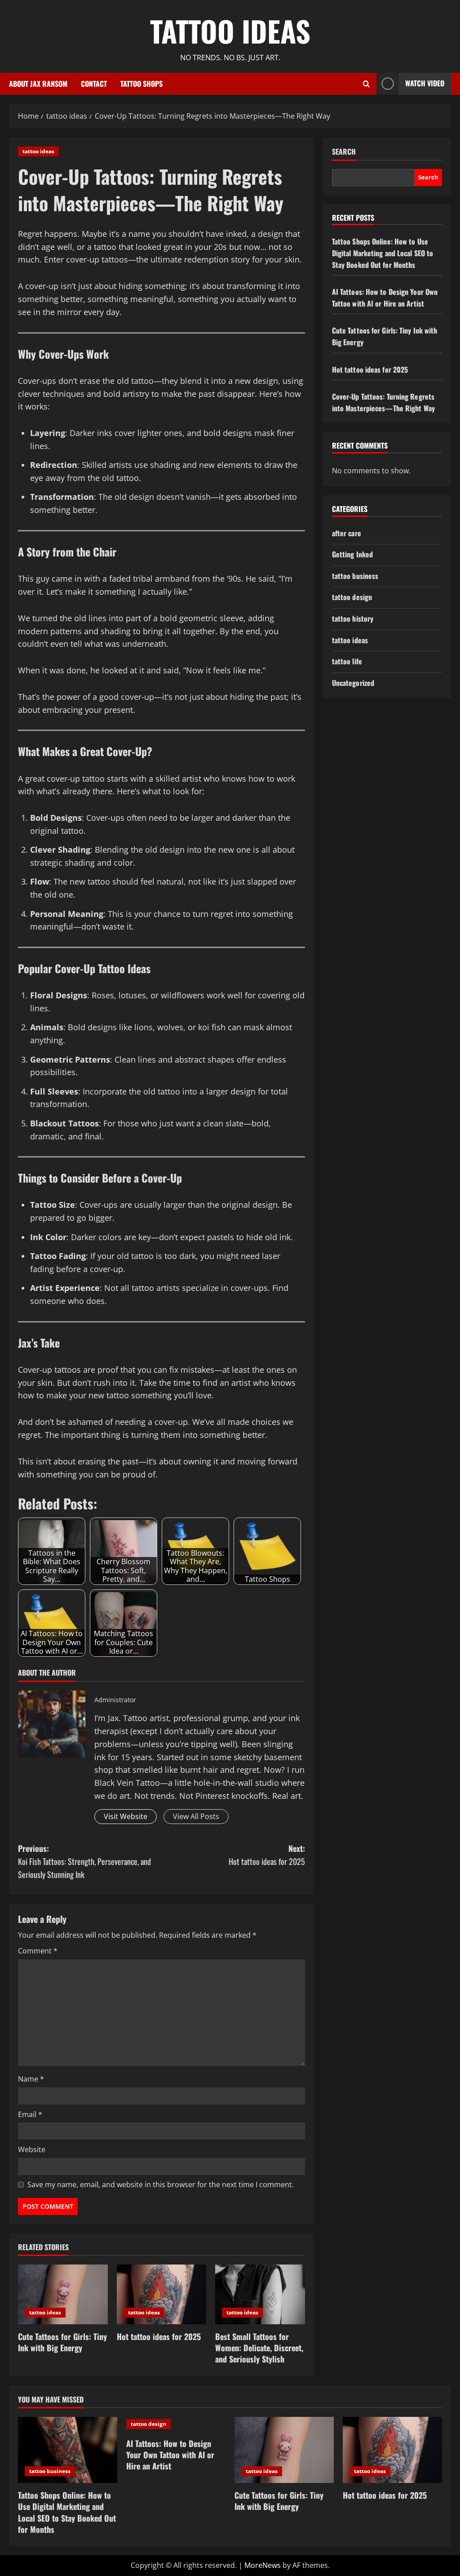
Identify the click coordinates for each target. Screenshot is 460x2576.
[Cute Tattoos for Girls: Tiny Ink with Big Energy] (63, 2294)
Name (31, 2079)
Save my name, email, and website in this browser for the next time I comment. (161, 2184)
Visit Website (126, 1816)
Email (30, 2114)
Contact (94, 84)
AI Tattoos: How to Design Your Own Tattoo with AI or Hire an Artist (385, 298)
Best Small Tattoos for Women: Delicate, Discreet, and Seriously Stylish (259, 2348)
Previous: (84, 1861)
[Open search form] (366, 84)
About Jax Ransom (38, 84)
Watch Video (425, 83)
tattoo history (353, 618)
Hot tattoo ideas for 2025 (159, 2336)
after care (347, 533)
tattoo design (352, 597)
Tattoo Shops (142, 84)
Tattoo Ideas (230, 31)
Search (344, 152)
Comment (38, 1951)
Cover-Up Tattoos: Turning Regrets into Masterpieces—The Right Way (383, 402)
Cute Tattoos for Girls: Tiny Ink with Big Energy (62, 2342)
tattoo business (355, 576)
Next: (267, 1855)
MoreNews (263, 2565)
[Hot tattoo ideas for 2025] (162, 2294)
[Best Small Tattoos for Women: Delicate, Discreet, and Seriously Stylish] (260, 2294)
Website (32, 2149)
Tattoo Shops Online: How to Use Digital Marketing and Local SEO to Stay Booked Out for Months (383, 253)
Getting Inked (352, 554)
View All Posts (196, 1816)
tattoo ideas (38, 151)
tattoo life (347, 661)
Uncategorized (353, 683)
